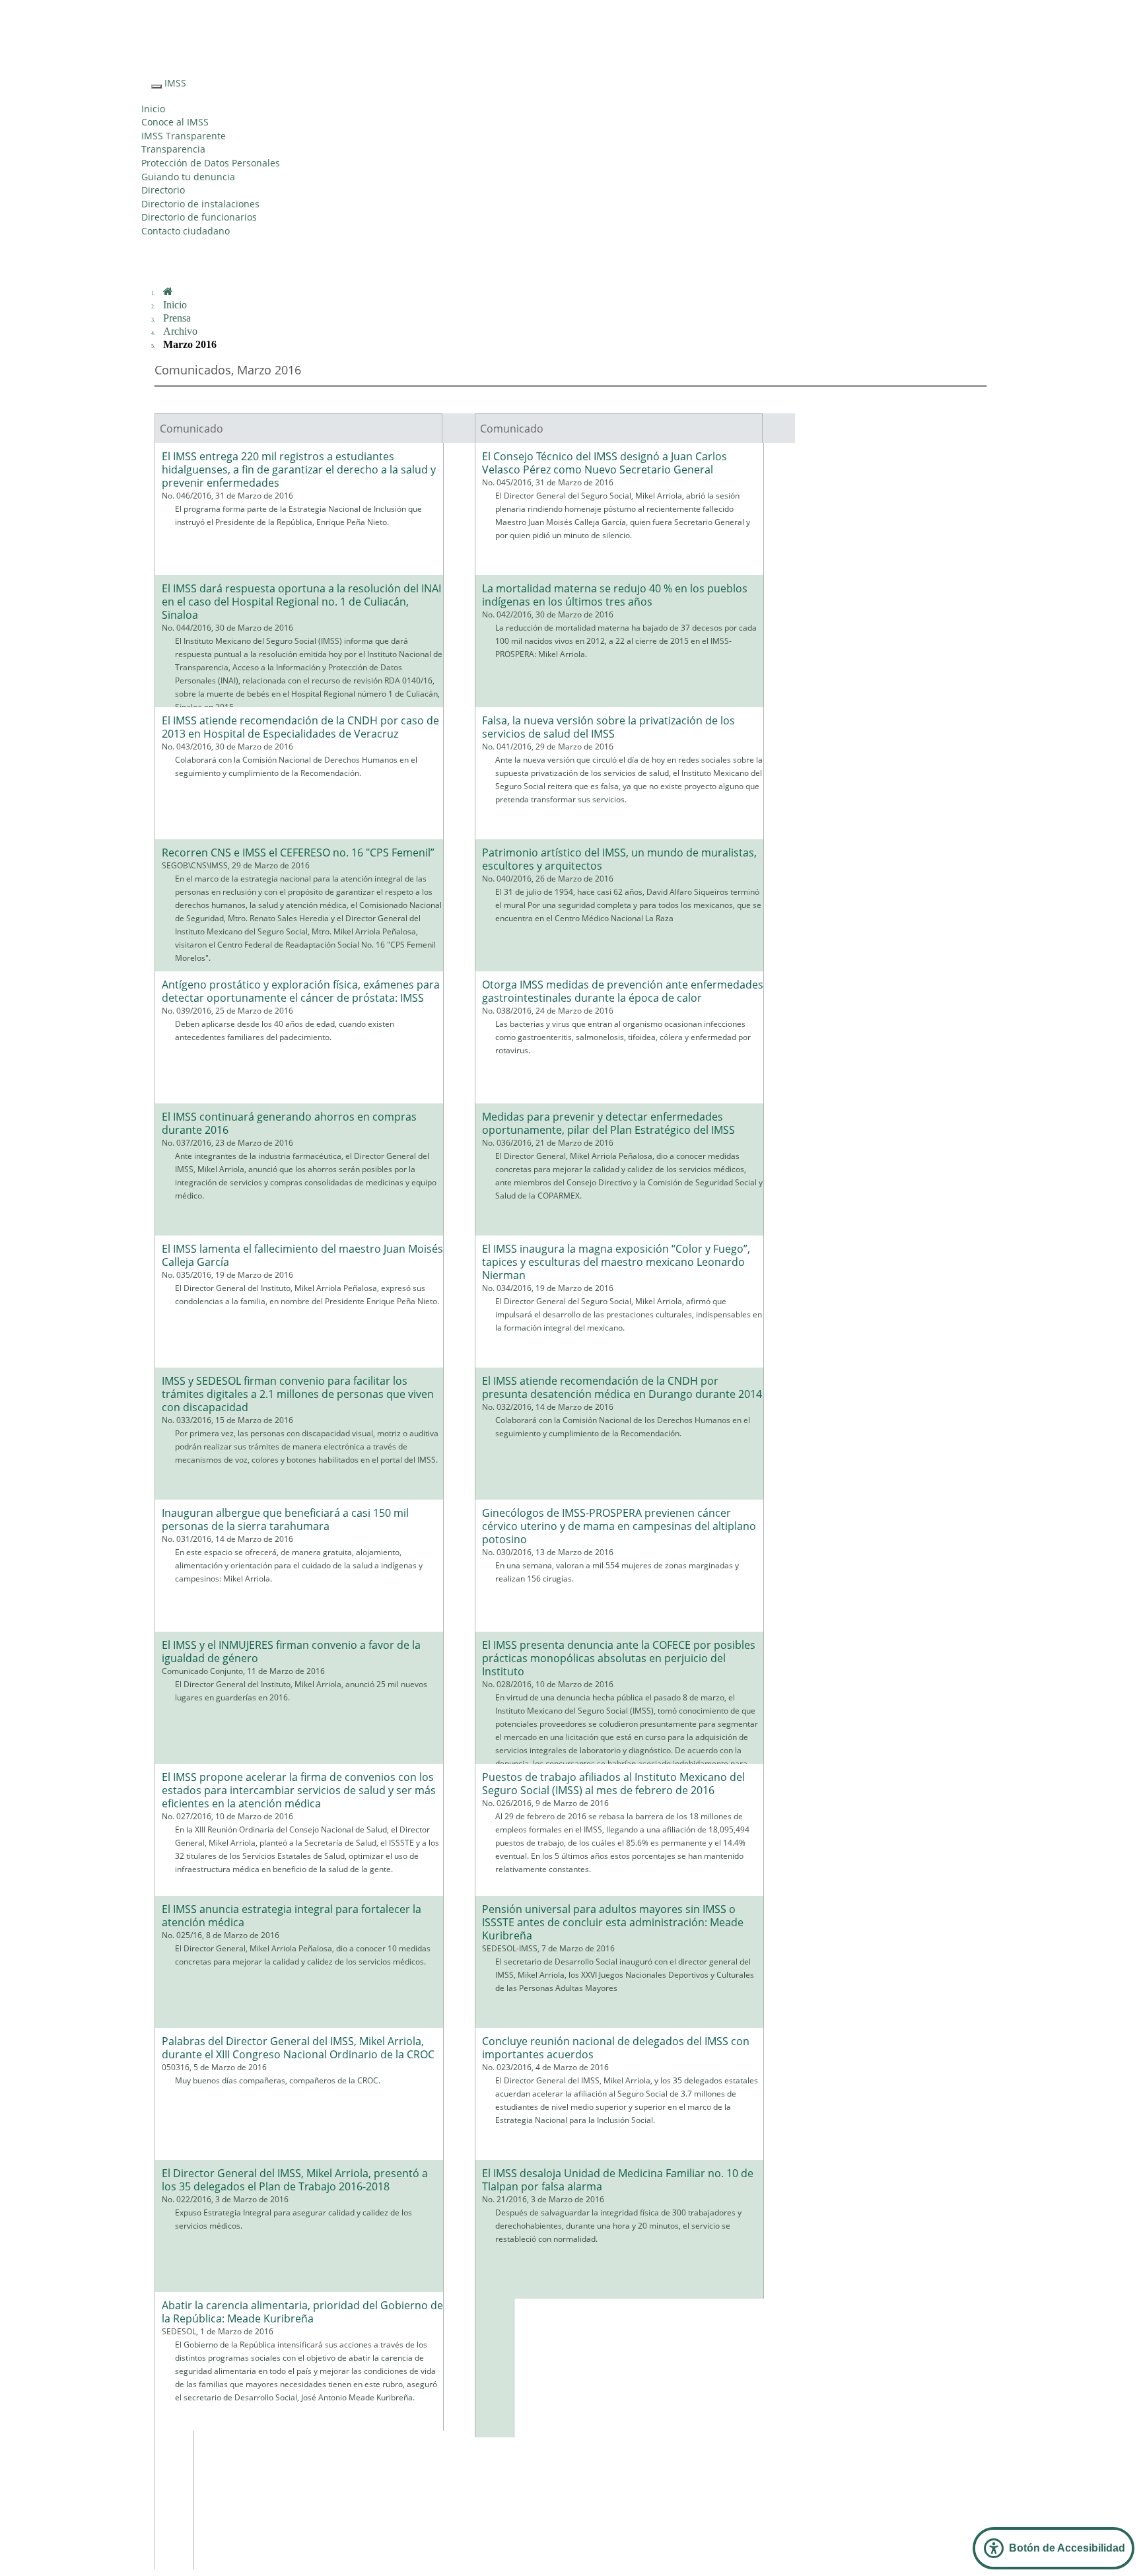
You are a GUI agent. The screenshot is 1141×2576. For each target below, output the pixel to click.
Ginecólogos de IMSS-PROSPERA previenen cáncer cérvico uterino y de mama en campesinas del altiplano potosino (619, 1526)
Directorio (163, 190)
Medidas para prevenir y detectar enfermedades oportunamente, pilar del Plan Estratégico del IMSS (608, 1123)
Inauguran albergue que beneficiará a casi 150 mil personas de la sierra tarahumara (285, 1519)
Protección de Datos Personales (211, 163)
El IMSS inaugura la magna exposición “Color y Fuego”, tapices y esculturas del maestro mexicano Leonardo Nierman (616, 1262)
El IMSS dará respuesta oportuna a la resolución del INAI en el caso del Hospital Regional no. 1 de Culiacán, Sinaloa (301, 602)
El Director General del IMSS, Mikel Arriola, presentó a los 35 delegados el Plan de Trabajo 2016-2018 (295, 2180)
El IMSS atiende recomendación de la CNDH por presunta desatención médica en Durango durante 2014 (622, 1387)
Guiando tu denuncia (188, 177)
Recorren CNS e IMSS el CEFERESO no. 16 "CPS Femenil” (298, 853)
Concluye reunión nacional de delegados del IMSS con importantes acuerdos (616, 2048)
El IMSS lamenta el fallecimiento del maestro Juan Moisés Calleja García (302, 1255)
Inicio (153, 109)
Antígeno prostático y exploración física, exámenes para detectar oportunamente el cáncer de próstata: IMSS (301, 991)
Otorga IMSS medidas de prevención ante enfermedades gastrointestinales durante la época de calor (623, 991)
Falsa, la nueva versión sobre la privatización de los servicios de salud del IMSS (608, 727)
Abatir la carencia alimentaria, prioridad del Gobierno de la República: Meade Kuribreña (302, 2312)
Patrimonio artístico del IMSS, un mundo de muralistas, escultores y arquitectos (619, 859)
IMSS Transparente (184, 136)
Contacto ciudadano (186, 231)
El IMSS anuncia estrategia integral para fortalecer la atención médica (292, 1916)
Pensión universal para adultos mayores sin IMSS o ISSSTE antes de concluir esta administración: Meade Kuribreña (613, 1922)
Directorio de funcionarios (199, 217)
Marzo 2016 (190, 344)
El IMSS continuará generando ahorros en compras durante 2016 (289, 1123)
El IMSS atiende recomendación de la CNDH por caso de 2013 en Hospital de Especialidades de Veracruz (300, 727)
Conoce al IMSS (175, 122)
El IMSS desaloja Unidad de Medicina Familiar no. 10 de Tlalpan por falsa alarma (618, 2180)
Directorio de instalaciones (200, 204)
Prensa (177, 318)
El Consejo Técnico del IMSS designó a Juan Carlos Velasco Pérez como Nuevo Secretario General (605, 463)
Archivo (180, 331)
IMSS (175, 83)
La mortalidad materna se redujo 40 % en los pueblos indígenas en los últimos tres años (615, 595)
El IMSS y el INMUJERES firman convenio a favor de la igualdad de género (291, 1652)
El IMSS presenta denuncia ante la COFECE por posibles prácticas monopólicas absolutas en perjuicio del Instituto (619, 1658)
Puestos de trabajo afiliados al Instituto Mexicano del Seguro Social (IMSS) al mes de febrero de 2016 (613, 1784)
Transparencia (173, 149)
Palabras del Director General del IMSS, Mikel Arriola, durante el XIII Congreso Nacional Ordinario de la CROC (298, 2048)
